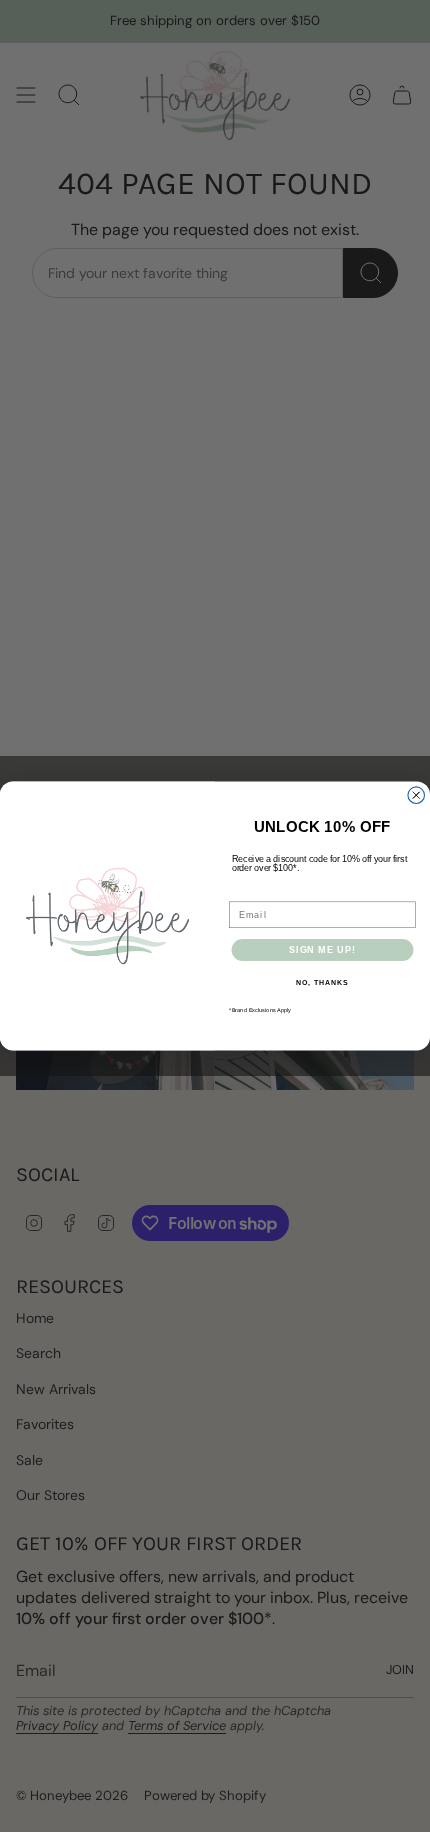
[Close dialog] (416, 795)
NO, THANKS (322, 983)
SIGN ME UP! (322, 949)
